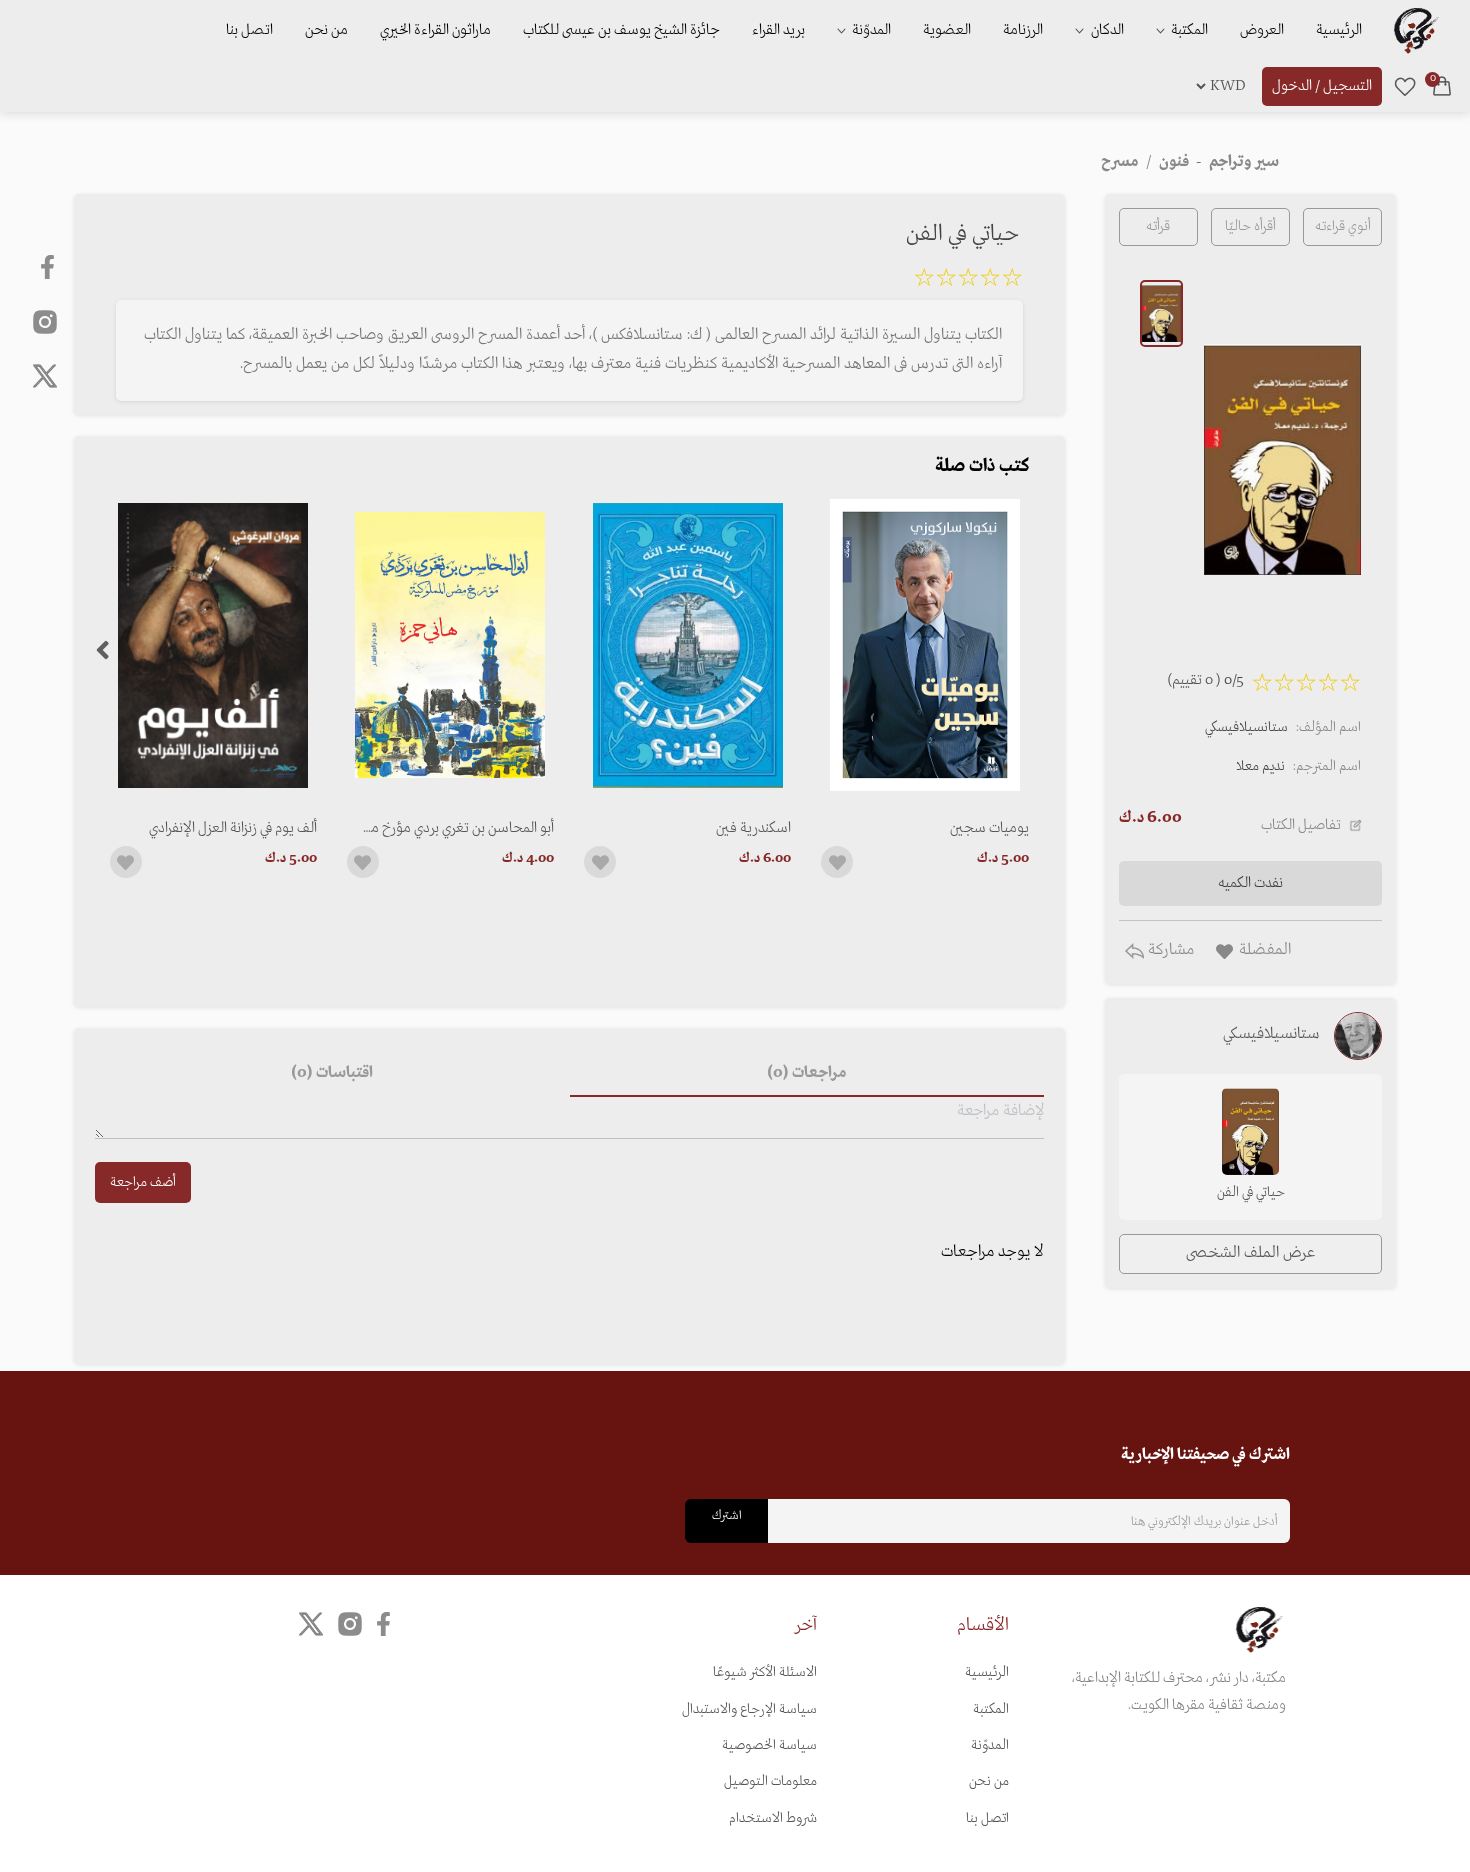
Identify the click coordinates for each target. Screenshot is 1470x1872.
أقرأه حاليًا (1250, 226)
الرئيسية (1339, 30)
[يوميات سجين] (924, 645)
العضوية (947, 30)
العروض (1262, 30)
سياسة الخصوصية (769, 1745)
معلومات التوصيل (770, 1781)
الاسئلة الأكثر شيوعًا (765, 1672)
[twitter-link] (311, 1624)
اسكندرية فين (753, 828)
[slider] (968, 281)
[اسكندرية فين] (687, 645)
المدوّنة (990, 1745)
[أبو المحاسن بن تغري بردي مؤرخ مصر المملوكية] (450, 645)
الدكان (1106, 30)
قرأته (1158, 226)
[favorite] (1405, 86)
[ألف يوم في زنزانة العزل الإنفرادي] (213, 645)
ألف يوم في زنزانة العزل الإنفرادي (233, 828)
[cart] (1442, 86)
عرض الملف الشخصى (1250, 1253)
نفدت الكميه (1250, 883)
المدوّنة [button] (870, 30)
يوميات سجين (989, 828)
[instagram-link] (45, 321)
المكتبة (1188, 30)
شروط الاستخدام (773, 1818)
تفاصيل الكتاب (1301, 825)
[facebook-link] (49, 267)
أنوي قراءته (1343, 226)
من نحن (326, 30)
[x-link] (45, 376)
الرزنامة (1023, 30)
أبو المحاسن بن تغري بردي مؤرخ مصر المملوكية (453, 828)
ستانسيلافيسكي (1246, 727)
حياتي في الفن (1251, 1192)
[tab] (807, 1073)
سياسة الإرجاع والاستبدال (749, 1709)
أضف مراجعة (143, 1182)
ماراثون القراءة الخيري (435, 30)
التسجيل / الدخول (1322, 86)
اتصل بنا (249, 30)
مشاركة (1169, 950)
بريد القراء (778, 30)
